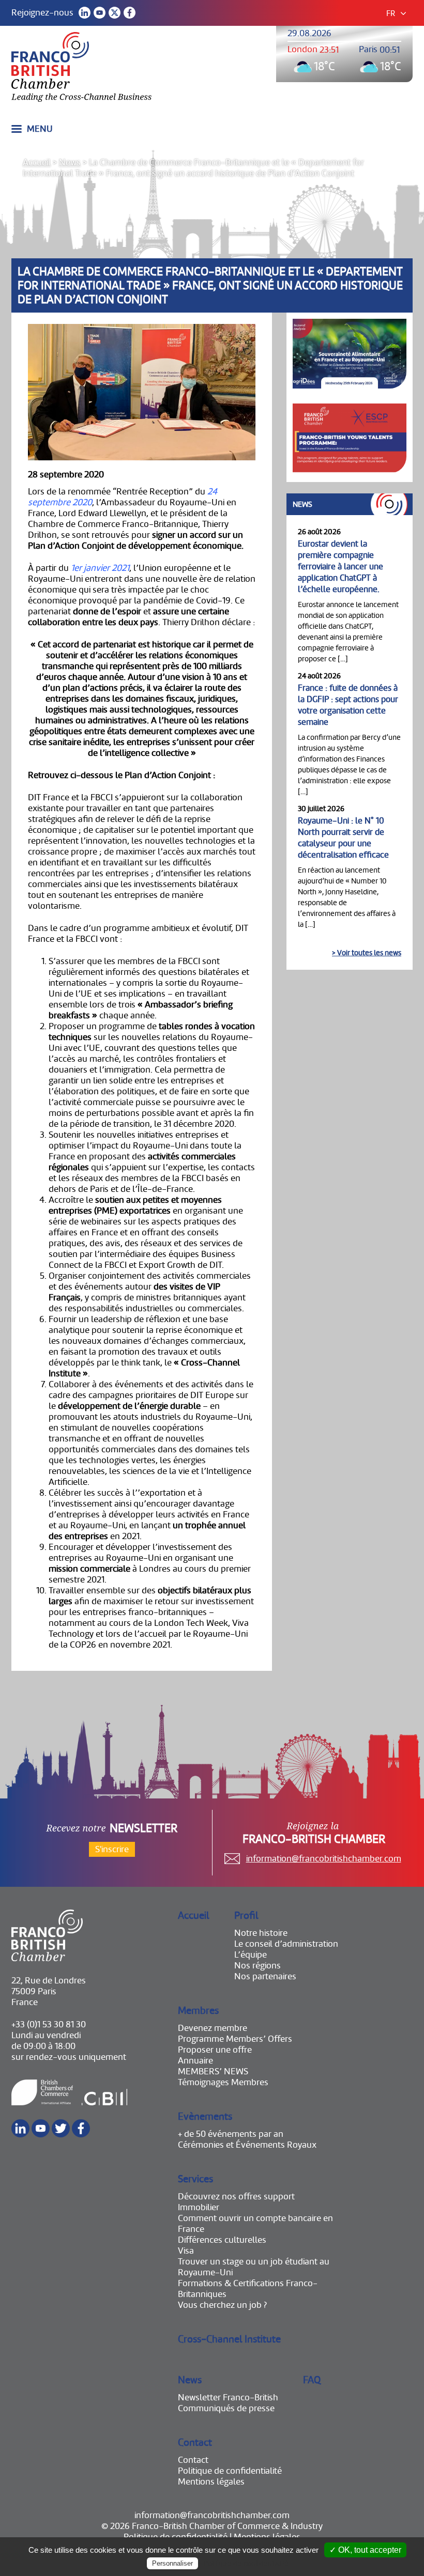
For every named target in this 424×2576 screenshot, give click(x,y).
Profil (246, 1915)
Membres (198, 2011)
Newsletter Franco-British (228, 2397)
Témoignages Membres (223, 2082)
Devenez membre (213, 2028)
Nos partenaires (265, 1976)
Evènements (205, 2116)
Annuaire (195, 2061)
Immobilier (199, 2207)
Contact (195, 2442)
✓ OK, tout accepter (365, 2550)
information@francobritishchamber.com (324, 1859)
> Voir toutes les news (367, 953)
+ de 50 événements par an (231, 2134)
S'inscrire (112, 1849)
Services (195, 2179)
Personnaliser (172, 2563)
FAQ (312, 2380)
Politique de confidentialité (230, 2471)
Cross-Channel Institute (229, 2339)
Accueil (37, 162)
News (70, 162)
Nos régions (258, 1966)
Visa (186, 2251)
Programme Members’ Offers (235, 2039)
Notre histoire (261, 1933)
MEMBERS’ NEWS (213, 2071)
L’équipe (251, 1955)
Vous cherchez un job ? (222, 2305)
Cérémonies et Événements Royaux (247, 2145)
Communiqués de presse (226, 2408)
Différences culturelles (222, 2240)
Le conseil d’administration (286, 1944)
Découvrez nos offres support (236, 2197)
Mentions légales (211, 2482)
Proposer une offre (215, 2050)
